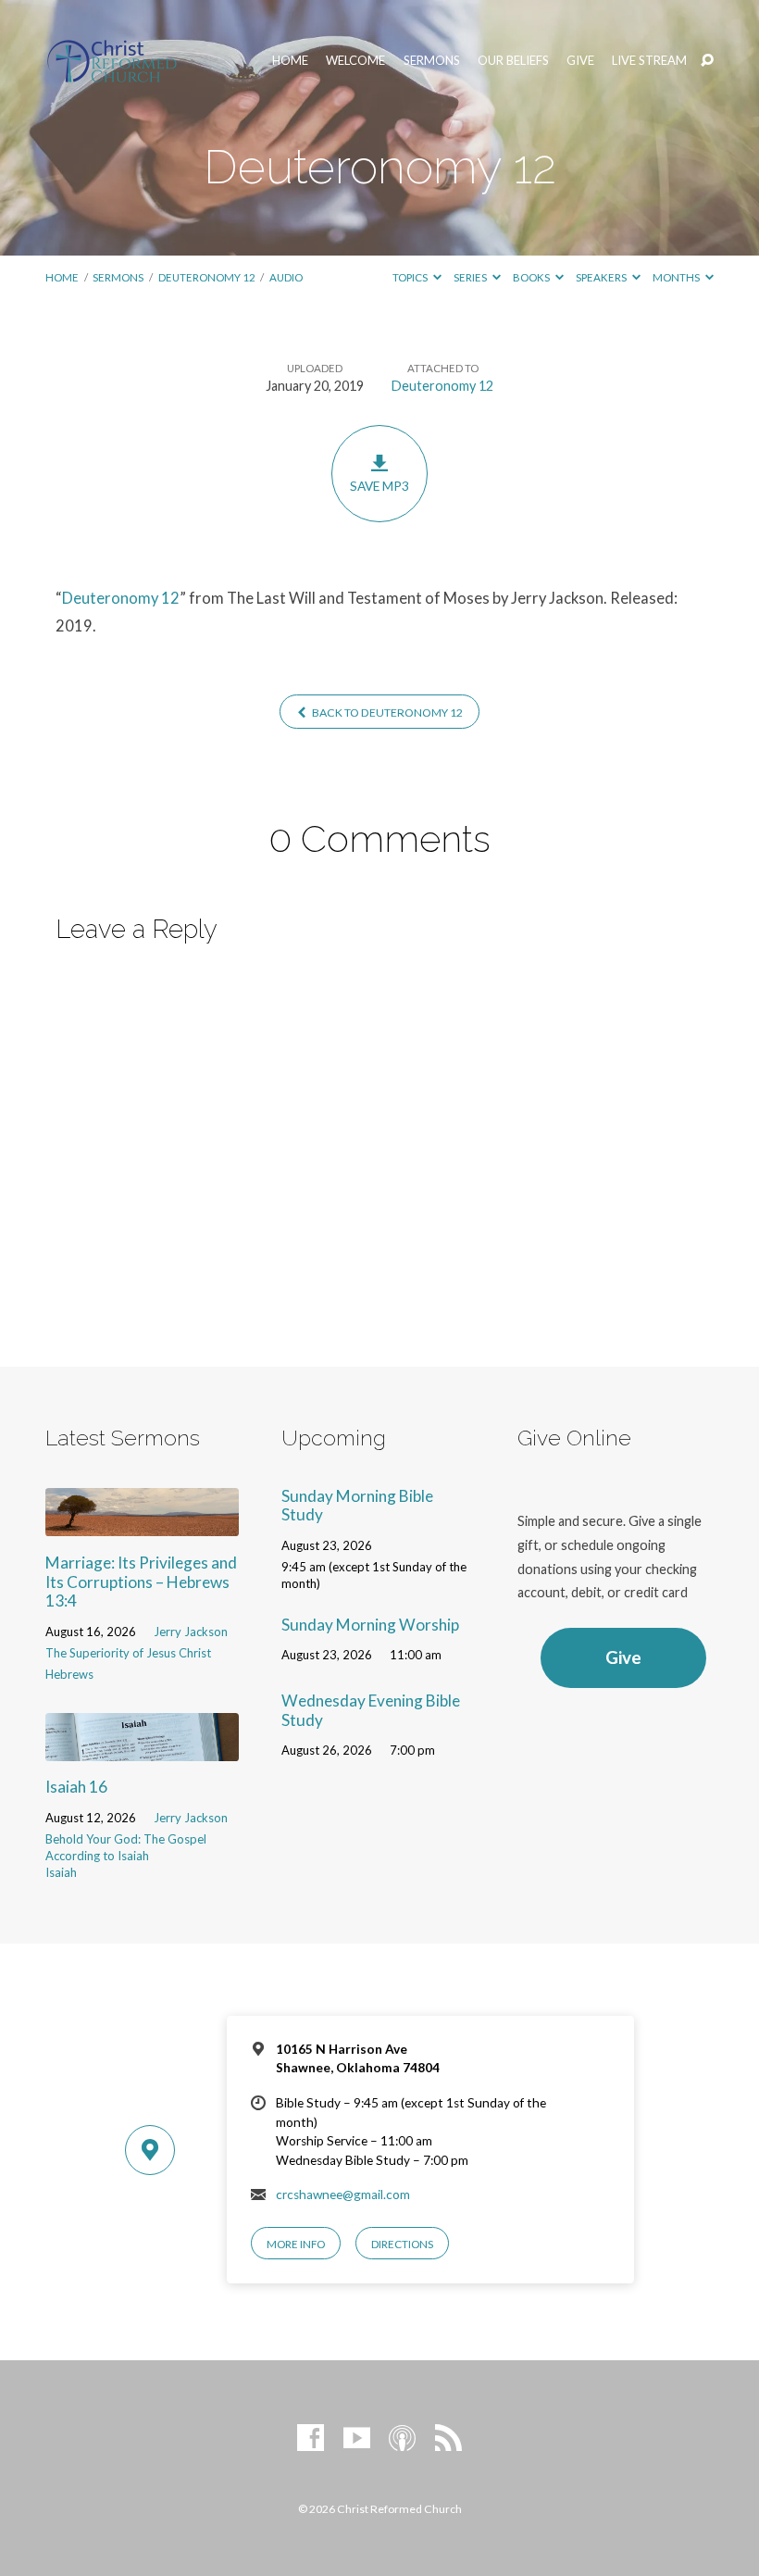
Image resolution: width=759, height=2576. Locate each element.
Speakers (602, 277)
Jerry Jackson (191, 1632)
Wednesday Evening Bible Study (371, 1710)
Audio (286, 277)
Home (290, 61)
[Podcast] (402, 2438)
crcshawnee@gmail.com (343, 2195)
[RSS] (448, 2438)
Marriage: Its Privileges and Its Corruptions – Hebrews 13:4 (141, 1582)
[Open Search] (707, 61)
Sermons (432, 61)
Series (471, 277)
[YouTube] (357, 2438)
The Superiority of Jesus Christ (128, 1653)
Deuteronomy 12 (207, 277)
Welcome (355, 61)
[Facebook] (311, 2438)
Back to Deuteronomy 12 (386, 713)
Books (532, 277)
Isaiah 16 (76, 1787)
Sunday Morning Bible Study (357, 1506)
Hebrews (69, 1674)
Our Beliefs (513, 61)
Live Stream (649, 61)
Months (677, 277)
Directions (402, 2244)
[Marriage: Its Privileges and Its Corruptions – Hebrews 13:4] (142, 1525)
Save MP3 (379, 486)
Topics (411, 277)
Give (580, 61)
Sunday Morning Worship (370, 1625)
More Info (296, 2244)
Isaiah (61, 1872)
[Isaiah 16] (142, 1749)
